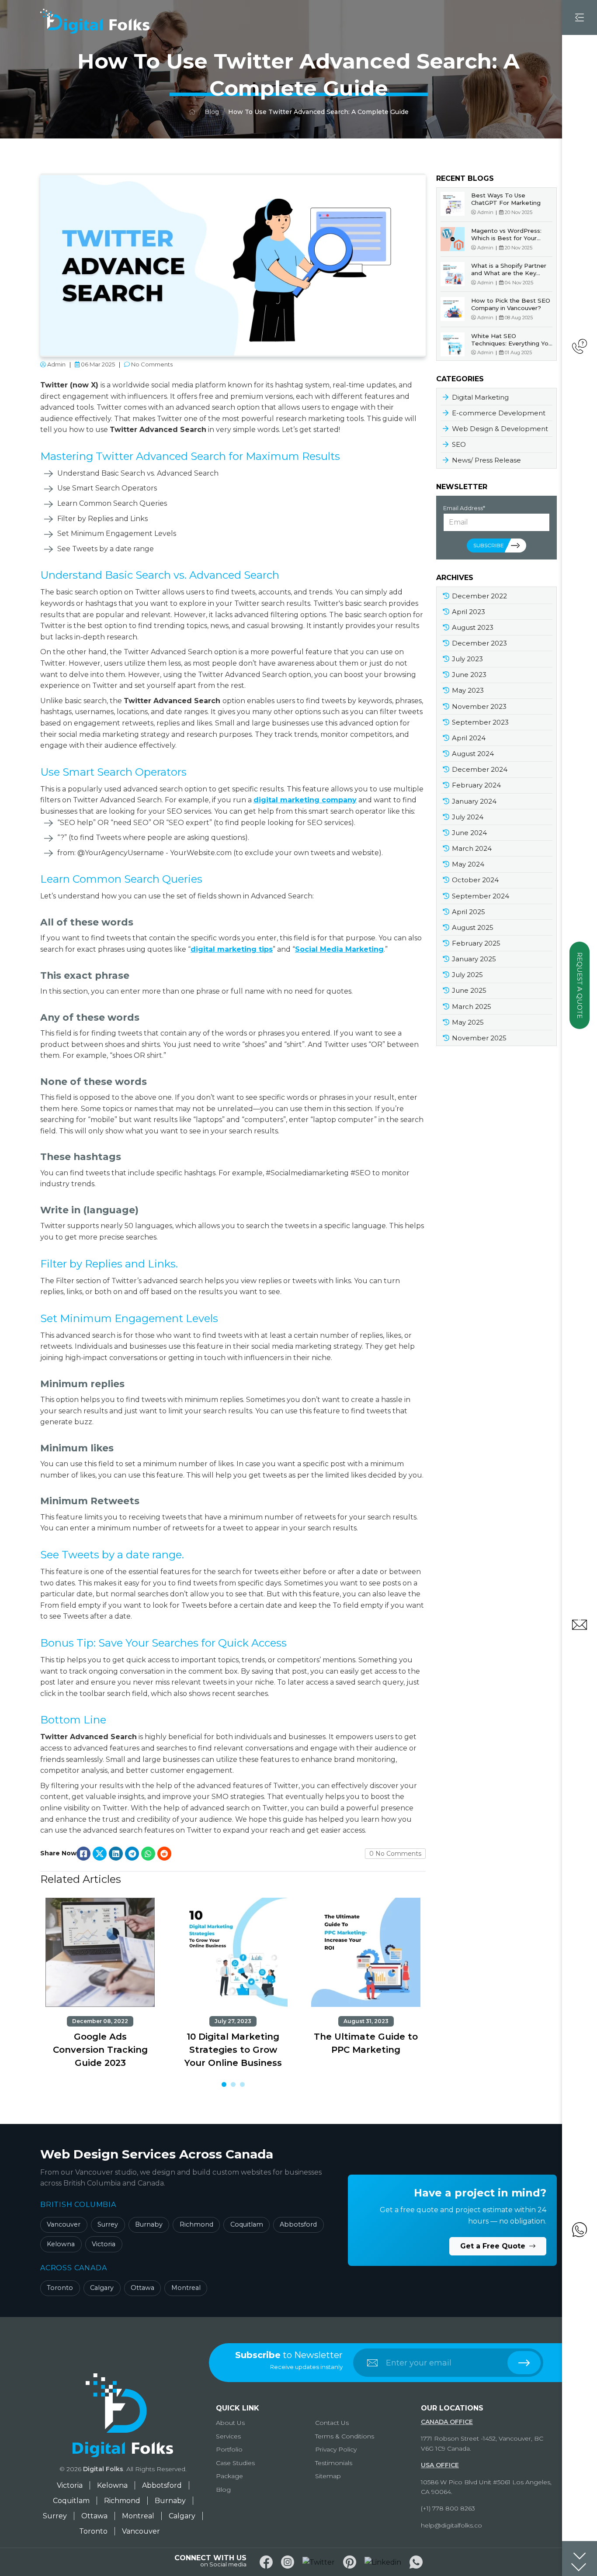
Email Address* (464, 508)
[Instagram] (288, 2562)
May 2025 (468, 1022)
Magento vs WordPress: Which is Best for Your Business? (506, 238)
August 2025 (473, 927)
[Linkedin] (383, 2562)
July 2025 (467, 975)
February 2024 (476, 785)
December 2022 (479, 596)
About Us (230, 2423)
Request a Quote (580, 985)
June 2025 (469, 990)
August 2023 (473, 627)
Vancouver (64, 2224)
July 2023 (467, 659)
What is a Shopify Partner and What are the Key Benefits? (509, 273)
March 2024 (472, 848)
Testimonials (334, 2463)
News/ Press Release (486, 460)
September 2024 (481, 896)
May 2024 (468, 864)
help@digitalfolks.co (451, 2525)
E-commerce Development (499, 413)
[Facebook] (266, 2562)
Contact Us (332, 2423)
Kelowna (61, 2244)
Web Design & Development (500, 429)
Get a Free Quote (494, 2246)
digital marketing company (305, 800)
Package (229, 2476)
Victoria (104, 2244)
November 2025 (479, 1038)
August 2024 (473, 754)
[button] (224, 2084)
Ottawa (142, 2288)
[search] (524, 2363)
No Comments (151, 364)
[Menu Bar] (580, 17)
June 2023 (469, 675)
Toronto (60, 2288)
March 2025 (472, 1007)
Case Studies (235, 2463)
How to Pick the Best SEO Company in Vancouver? (511, 304)
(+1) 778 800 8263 (448, 2508)
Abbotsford (298, 2224)
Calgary (102, 2288)
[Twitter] (319, 2562)
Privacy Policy (336, 2449)
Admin (56, 364)
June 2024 (469, 833)
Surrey (108, 2224)
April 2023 (469, 612)
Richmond (196, 2224)
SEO (459, 444)
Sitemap (328, 2476)
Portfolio (229, 2449)
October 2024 (475, 880)
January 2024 (474, 801)
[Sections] (580, 2559)
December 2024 (480, 769)
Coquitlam (247, 2224)
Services (228, 2436)
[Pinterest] (350, 2562)
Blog (212, 112)
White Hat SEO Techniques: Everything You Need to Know (512, 343)
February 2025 (476, 943)
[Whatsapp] (416, 2562)
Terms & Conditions (345, 2436)
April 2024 (469, 738)
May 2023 (468, 690)
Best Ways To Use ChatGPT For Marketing (506, 199)
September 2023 (480, 722)
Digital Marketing (480, 397)
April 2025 (469, 912)
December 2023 (479, 643)
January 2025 (474, 959)
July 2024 (468, 817)
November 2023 (479, 706)
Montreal (186, 2288)
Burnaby (149, 2224)
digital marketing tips (232, 949)
